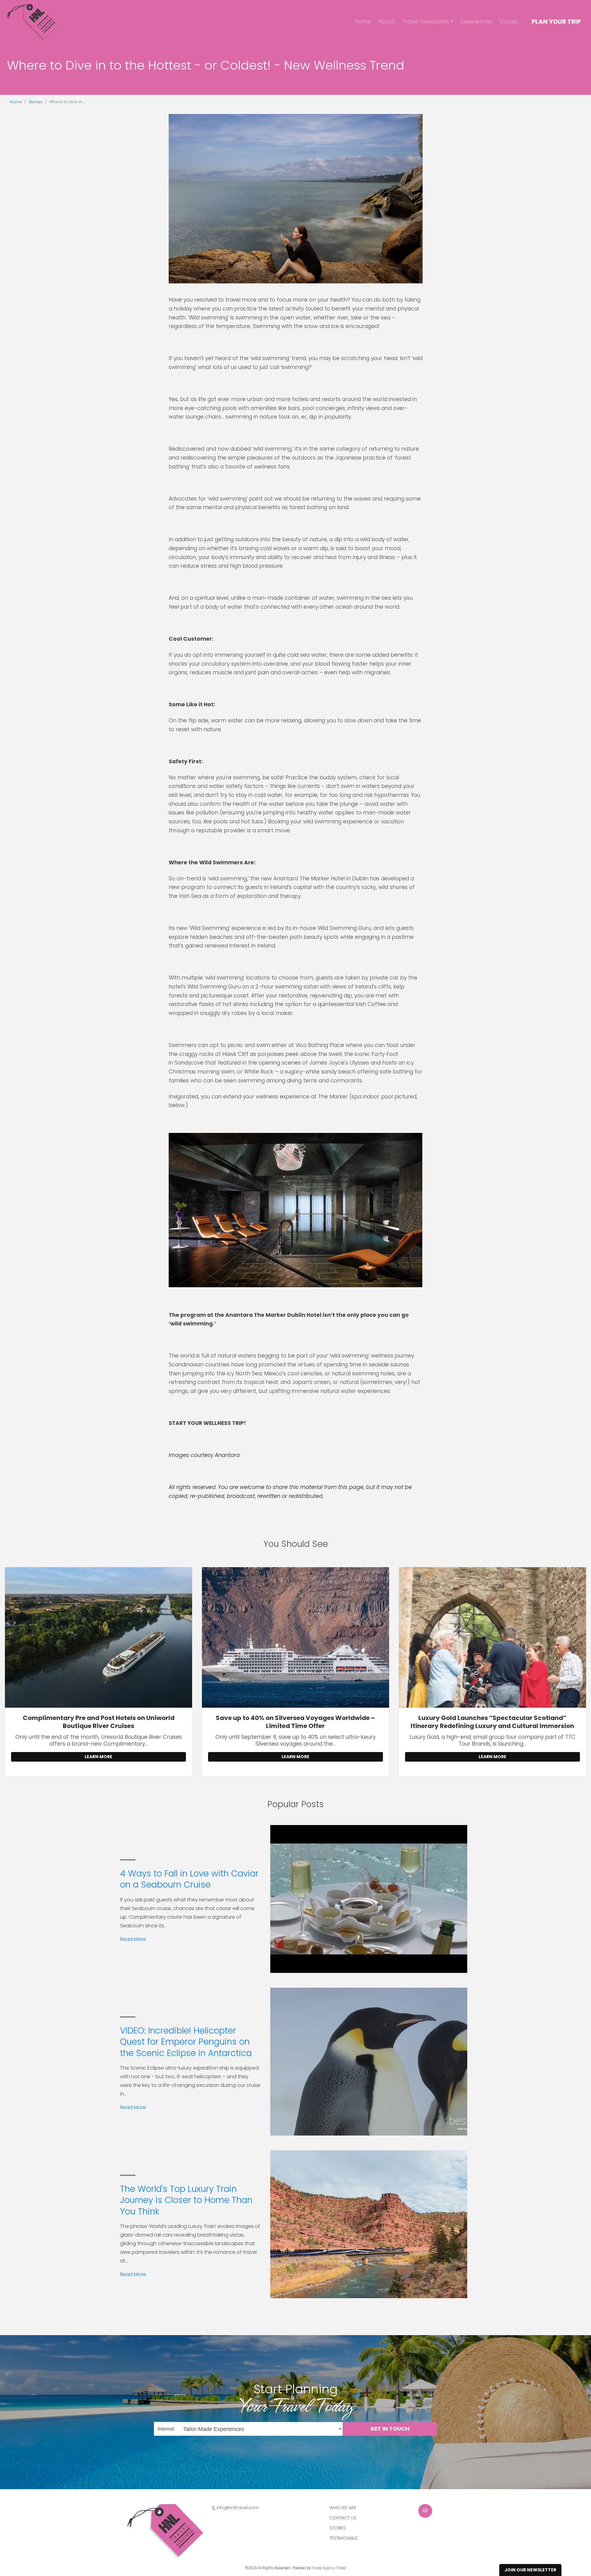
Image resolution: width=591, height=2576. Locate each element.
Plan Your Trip (556, 22)
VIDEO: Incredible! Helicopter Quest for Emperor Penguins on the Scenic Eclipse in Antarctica (186, 2042)
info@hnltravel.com (238, 2508)
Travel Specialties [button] (425, 21)
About (386, 21)
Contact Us (343, 2518)
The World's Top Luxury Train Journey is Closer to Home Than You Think (186, 2200)
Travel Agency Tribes (329, 2568)
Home (363, 21)
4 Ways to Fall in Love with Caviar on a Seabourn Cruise (189, 1879)
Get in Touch (390, 2429)
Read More (133, 1939)
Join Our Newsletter (530, 2570)
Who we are (343, 2508)
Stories (509, 21)
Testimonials (344, 2538)
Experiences (477, 21)
